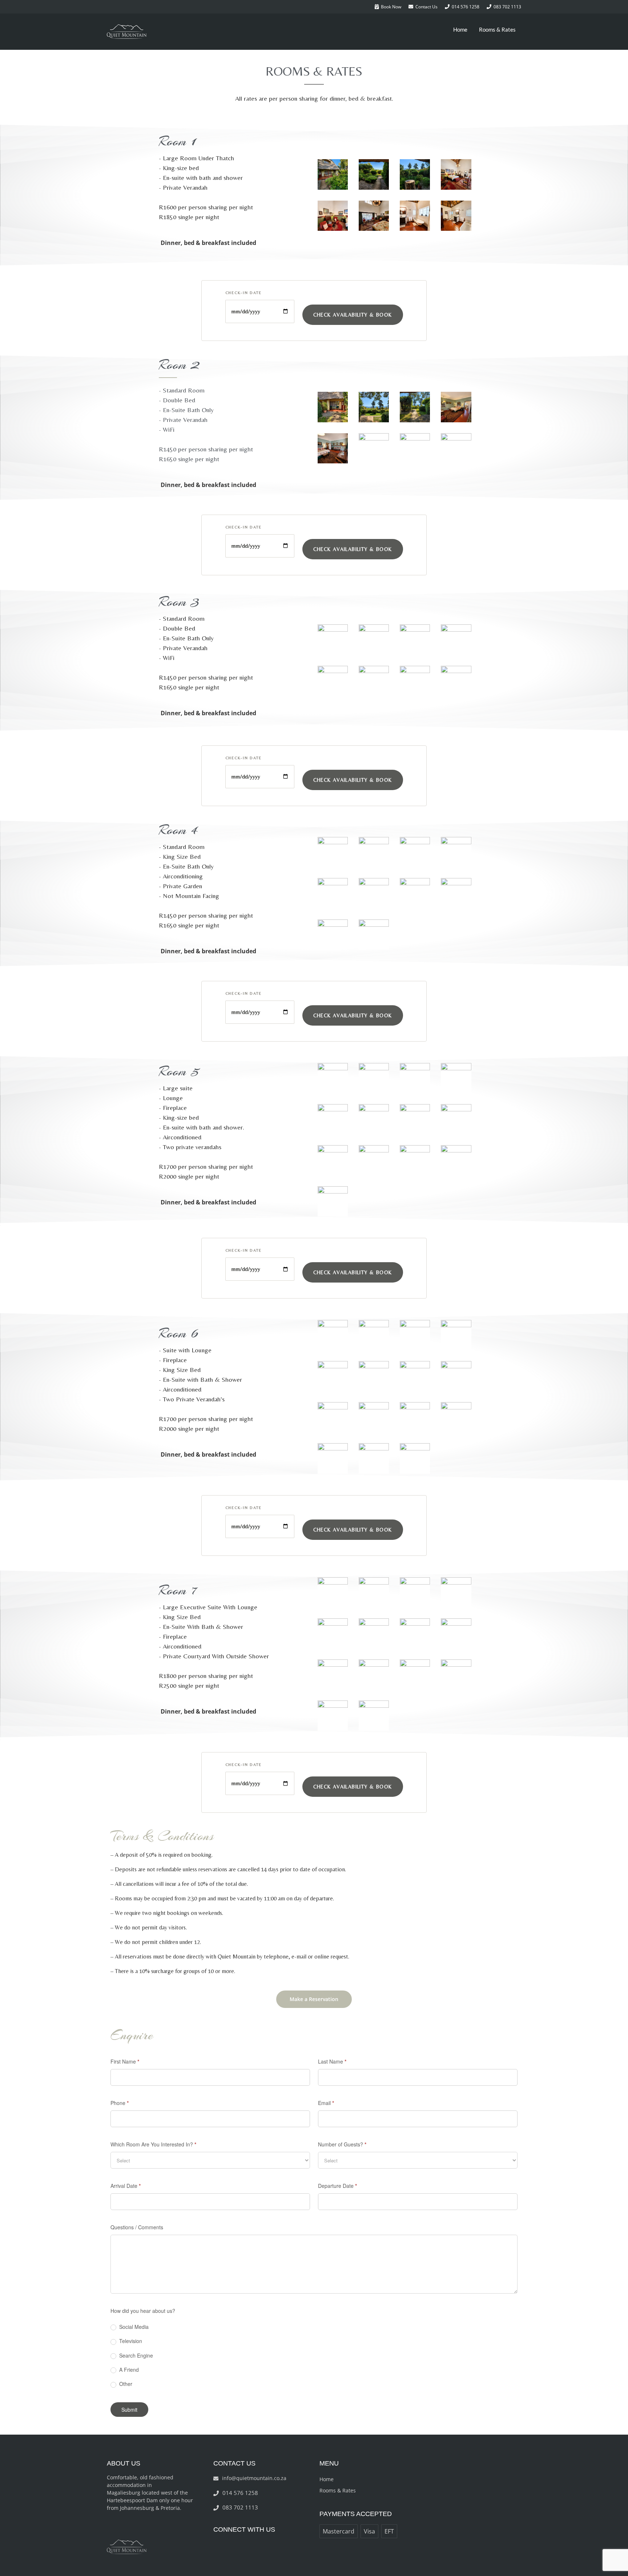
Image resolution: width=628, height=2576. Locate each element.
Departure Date (337, 2186)
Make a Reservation (314, 1999)
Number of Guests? (342, 2144)
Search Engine (135, 2356)
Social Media (133, 2327)
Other (125, 2384)
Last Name (332, 2061)
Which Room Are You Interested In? (153, 2144)
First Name (125, 2061)
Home (460, 29)
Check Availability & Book (353, 315)
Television (130, 2341)
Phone (120, 2103)
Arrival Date (126, 2186)
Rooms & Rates (497, 29)
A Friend (128, 2370)
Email (326, 2103)
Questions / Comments (137, 2227)
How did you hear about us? (143, 2311)
